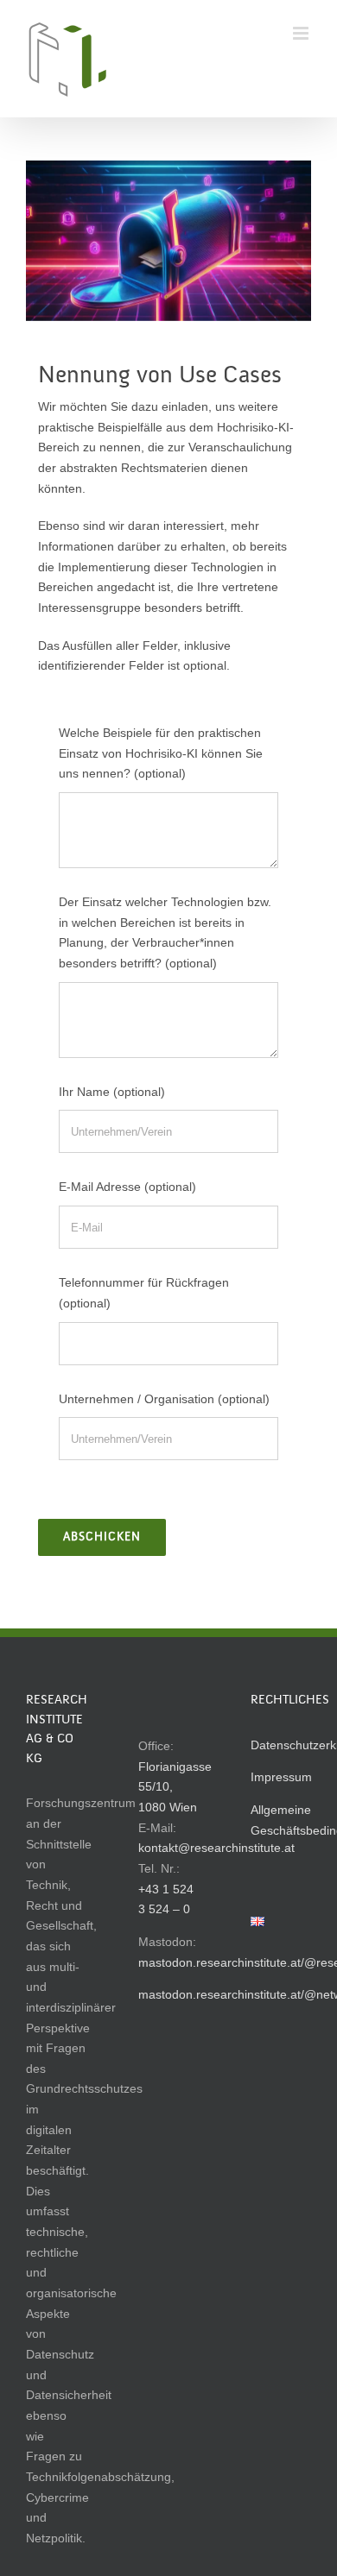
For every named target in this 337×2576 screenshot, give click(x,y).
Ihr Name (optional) (112, 1092)
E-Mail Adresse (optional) (127, 1187)
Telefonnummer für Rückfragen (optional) (144, 1293)
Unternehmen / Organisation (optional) (164, 1399)
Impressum (281, 1777)
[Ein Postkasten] (168, 241)
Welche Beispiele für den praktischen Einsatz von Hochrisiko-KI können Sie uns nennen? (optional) (161, 753)
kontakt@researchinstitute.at (216, 1848)
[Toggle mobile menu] (302, 33)
